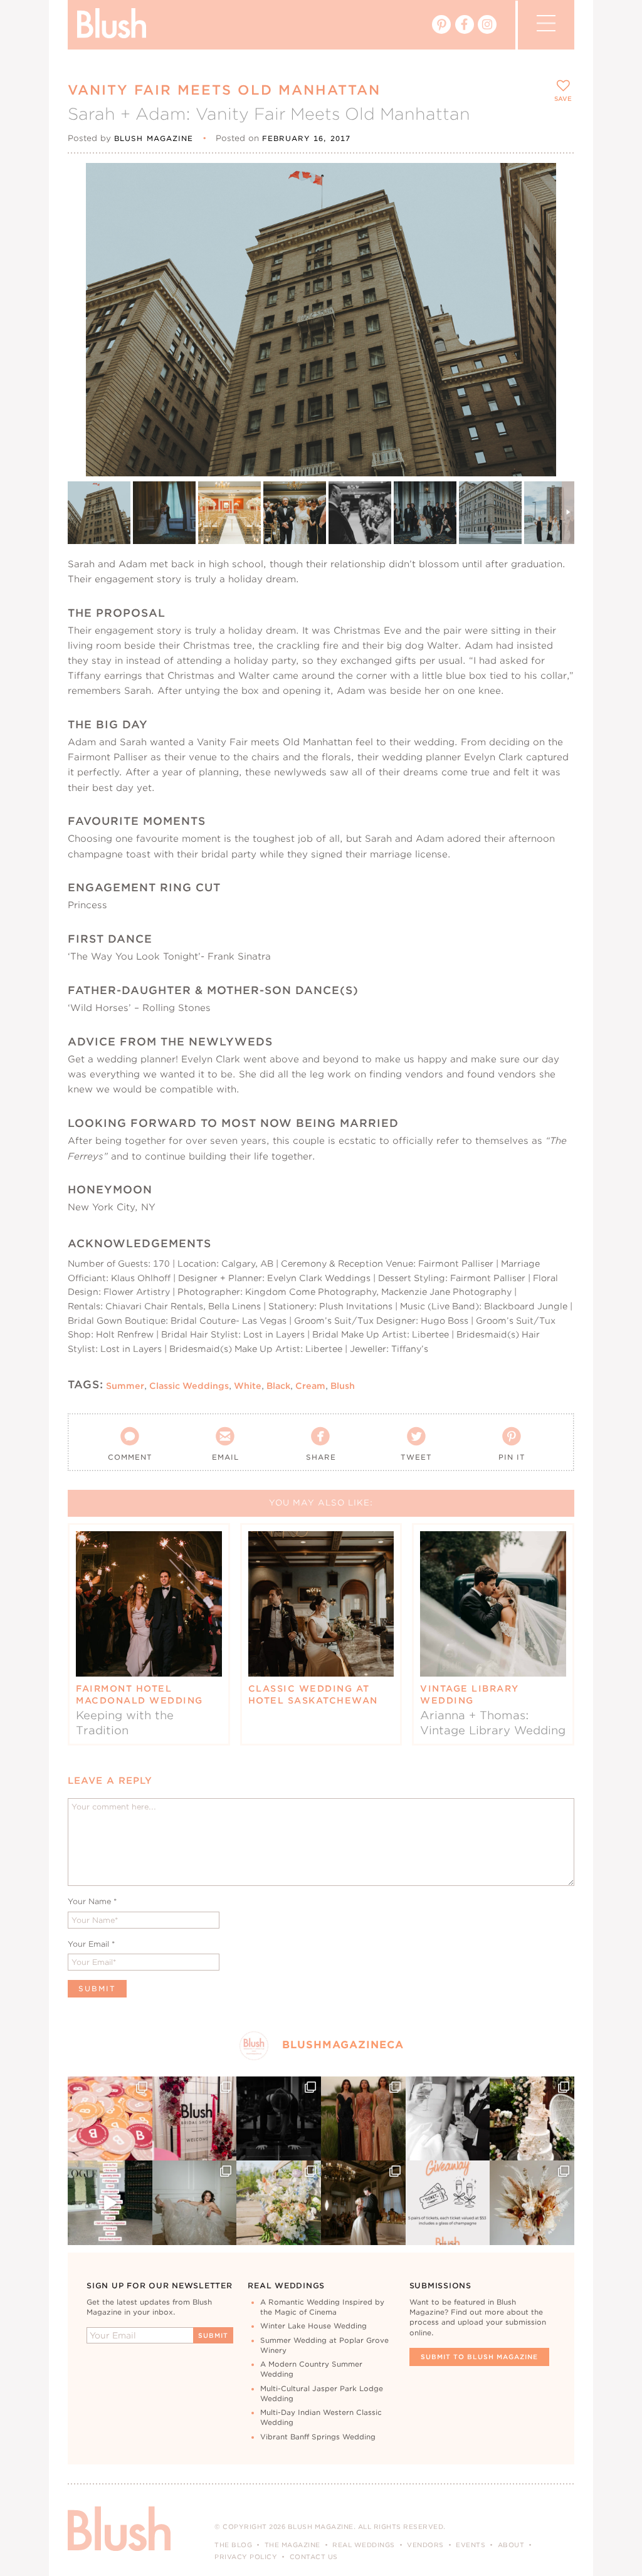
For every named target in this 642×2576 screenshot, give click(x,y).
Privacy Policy (246, 2557)
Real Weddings (364, 2545)
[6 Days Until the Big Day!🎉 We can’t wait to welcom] (110, 2203)
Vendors (425, 2545)
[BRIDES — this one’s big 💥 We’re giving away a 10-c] (279, 2119)
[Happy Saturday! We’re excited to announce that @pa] (532, 2203)
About (511, 2545)
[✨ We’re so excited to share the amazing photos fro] (195, 2119)
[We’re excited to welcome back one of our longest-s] (363, 2203)
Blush (343, 1385)
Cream (310, 1385)
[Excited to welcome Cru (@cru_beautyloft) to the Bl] (195, 2203)
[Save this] (554, 183)
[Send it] (554, 240)
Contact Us (314, 2557)
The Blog (233, 2545)
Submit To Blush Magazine (479, 2357)
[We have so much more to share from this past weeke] (110, 2119)
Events (471, 2545)
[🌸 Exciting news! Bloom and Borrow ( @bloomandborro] (279, 2203)
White (248, 1385)
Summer (125, 1385)
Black (278, 1385)
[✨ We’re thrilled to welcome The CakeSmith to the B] (532, 2119)
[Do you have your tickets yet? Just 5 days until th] (448, 2119)
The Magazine (292, 2545)
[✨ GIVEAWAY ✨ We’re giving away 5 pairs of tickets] (448, 2203)
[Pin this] (554, 211)
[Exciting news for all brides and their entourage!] (363, 2119)
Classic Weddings (189, 1385)
